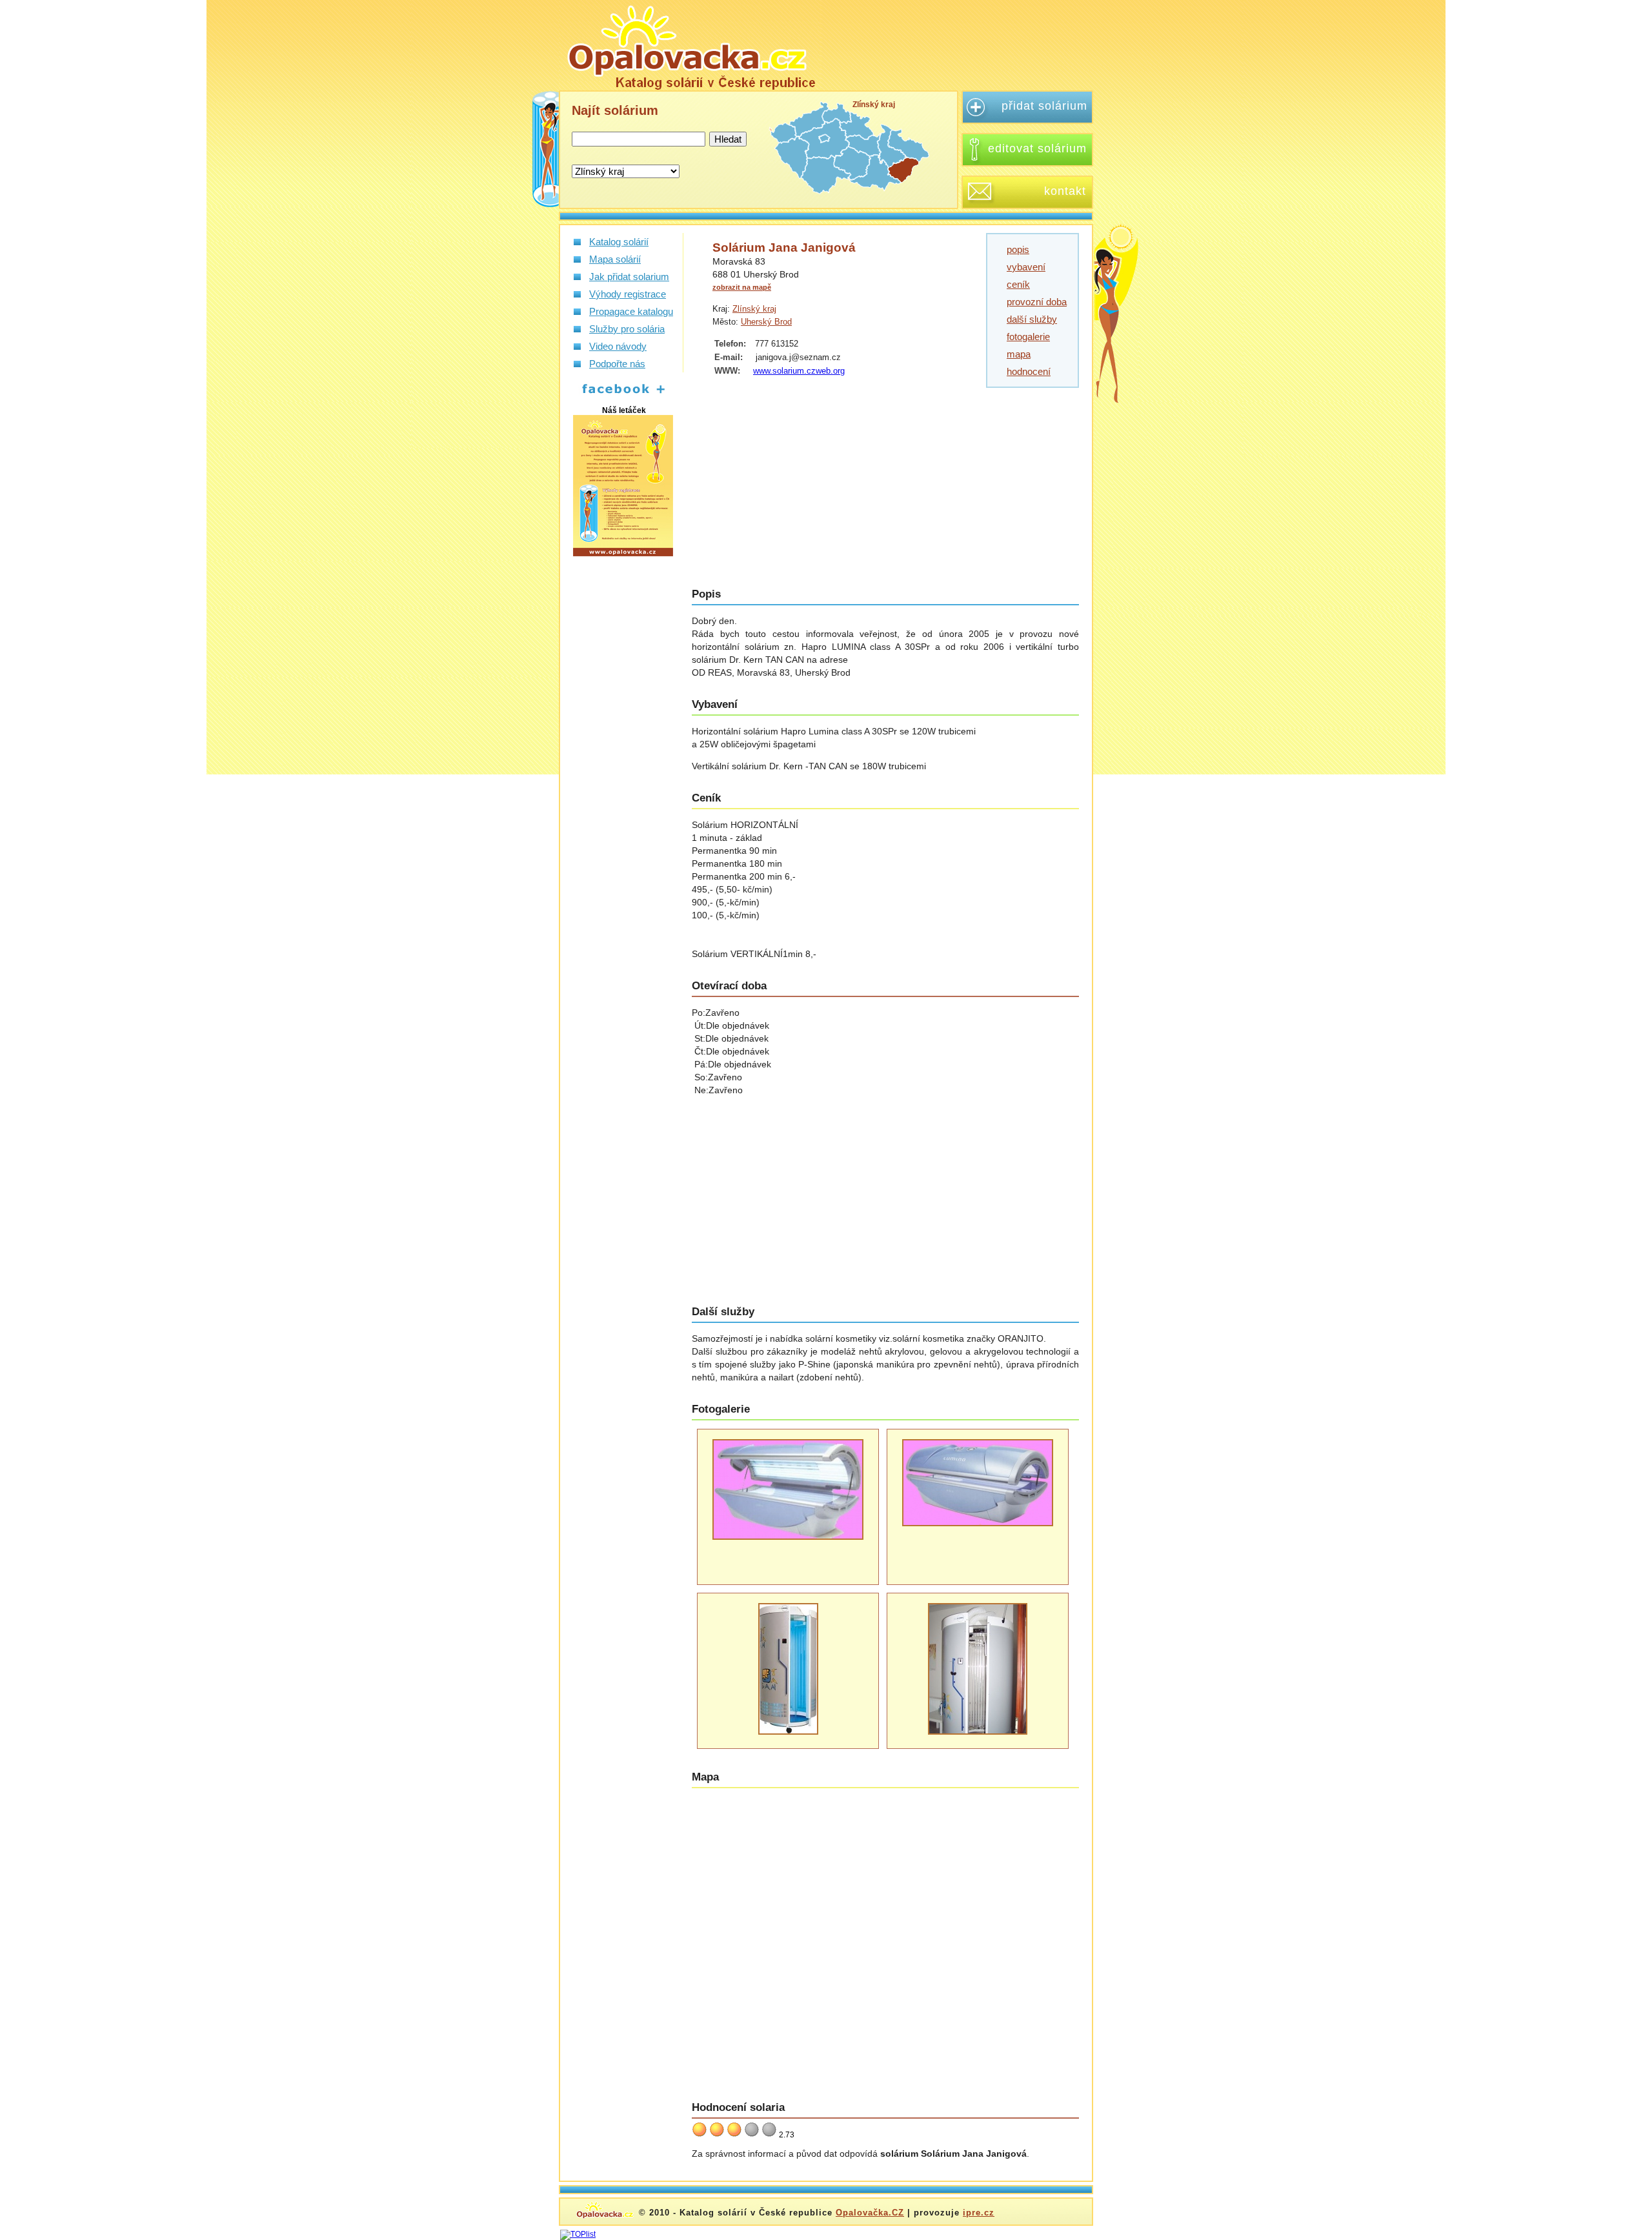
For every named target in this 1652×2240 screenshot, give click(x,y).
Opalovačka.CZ (870, 2213)
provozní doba (1037, 302)
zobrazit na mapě (742, 287)
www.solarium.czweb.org (799, 371)
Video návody (618, 346)
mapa (1019, 354)
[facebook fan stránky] (617, 394)
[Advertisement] (964, 45)
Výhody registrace (628, 294)
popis (1018, 249)
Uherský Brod (766, 322)
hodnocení (1029, 371)
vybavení (1026, 267)
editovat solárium (1037, 148)
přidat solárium (1044, 106)
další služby (1032, 319)
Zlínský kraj (754, 309)
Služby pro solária (627, 329)
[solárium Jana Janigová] (690, 45)
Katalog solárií (619, 242)
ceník (1018, 284)
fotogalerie (1028, 337)
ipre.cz (979, 2213)
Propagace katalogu (631, 311)
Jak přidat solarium (629, 277)
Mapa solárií (615, 259)
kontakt (1065, 191)
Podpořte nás (617, 364)
